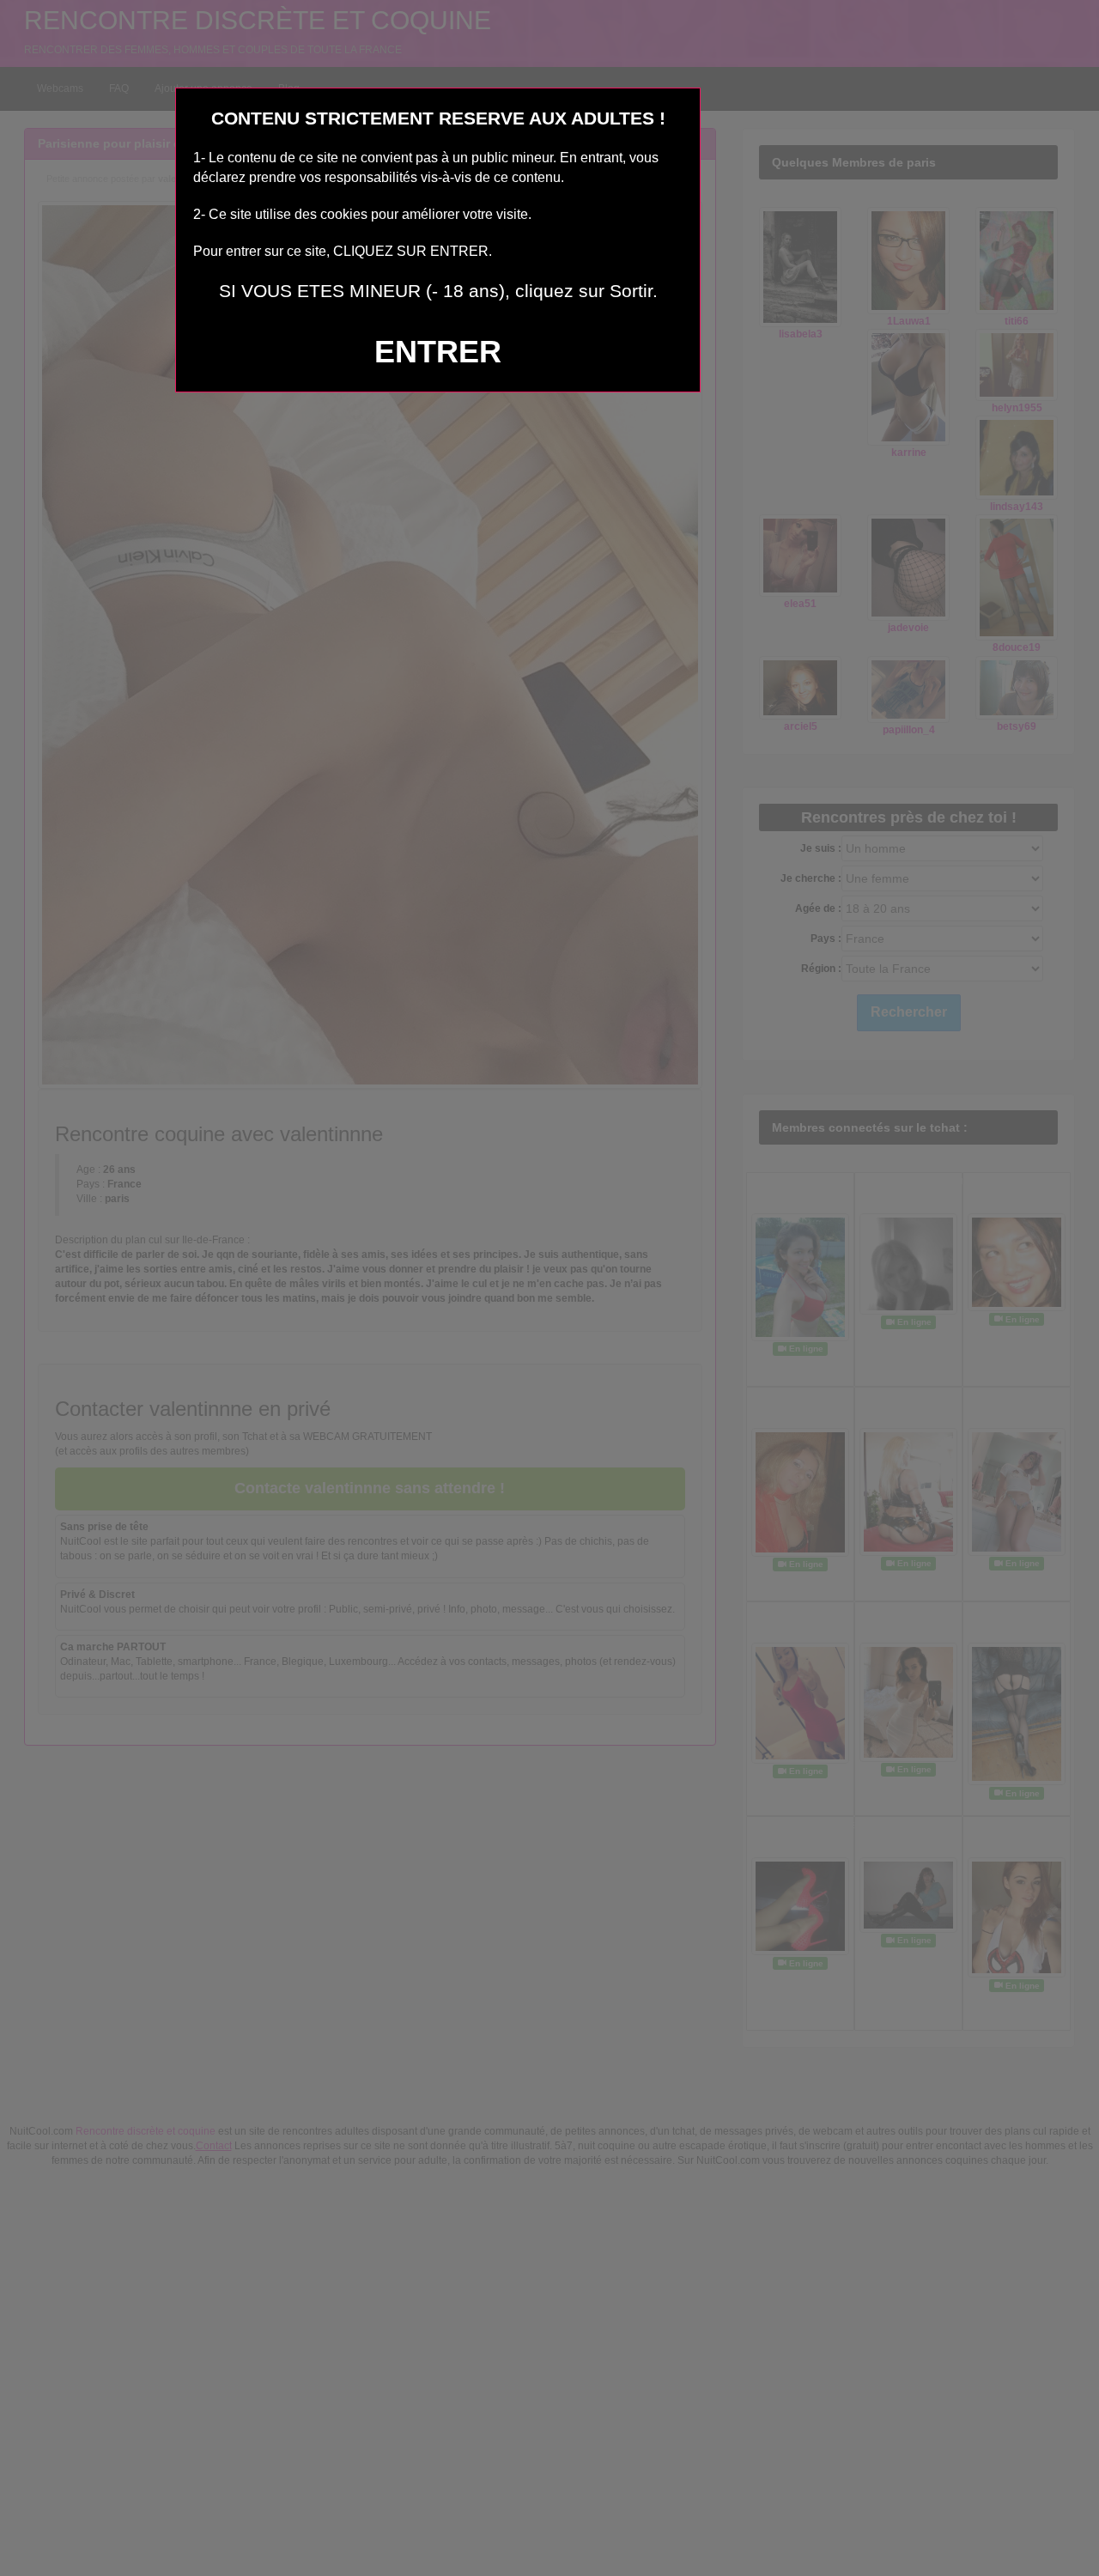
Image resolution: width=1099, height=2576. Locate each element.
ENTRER (438, 352)
